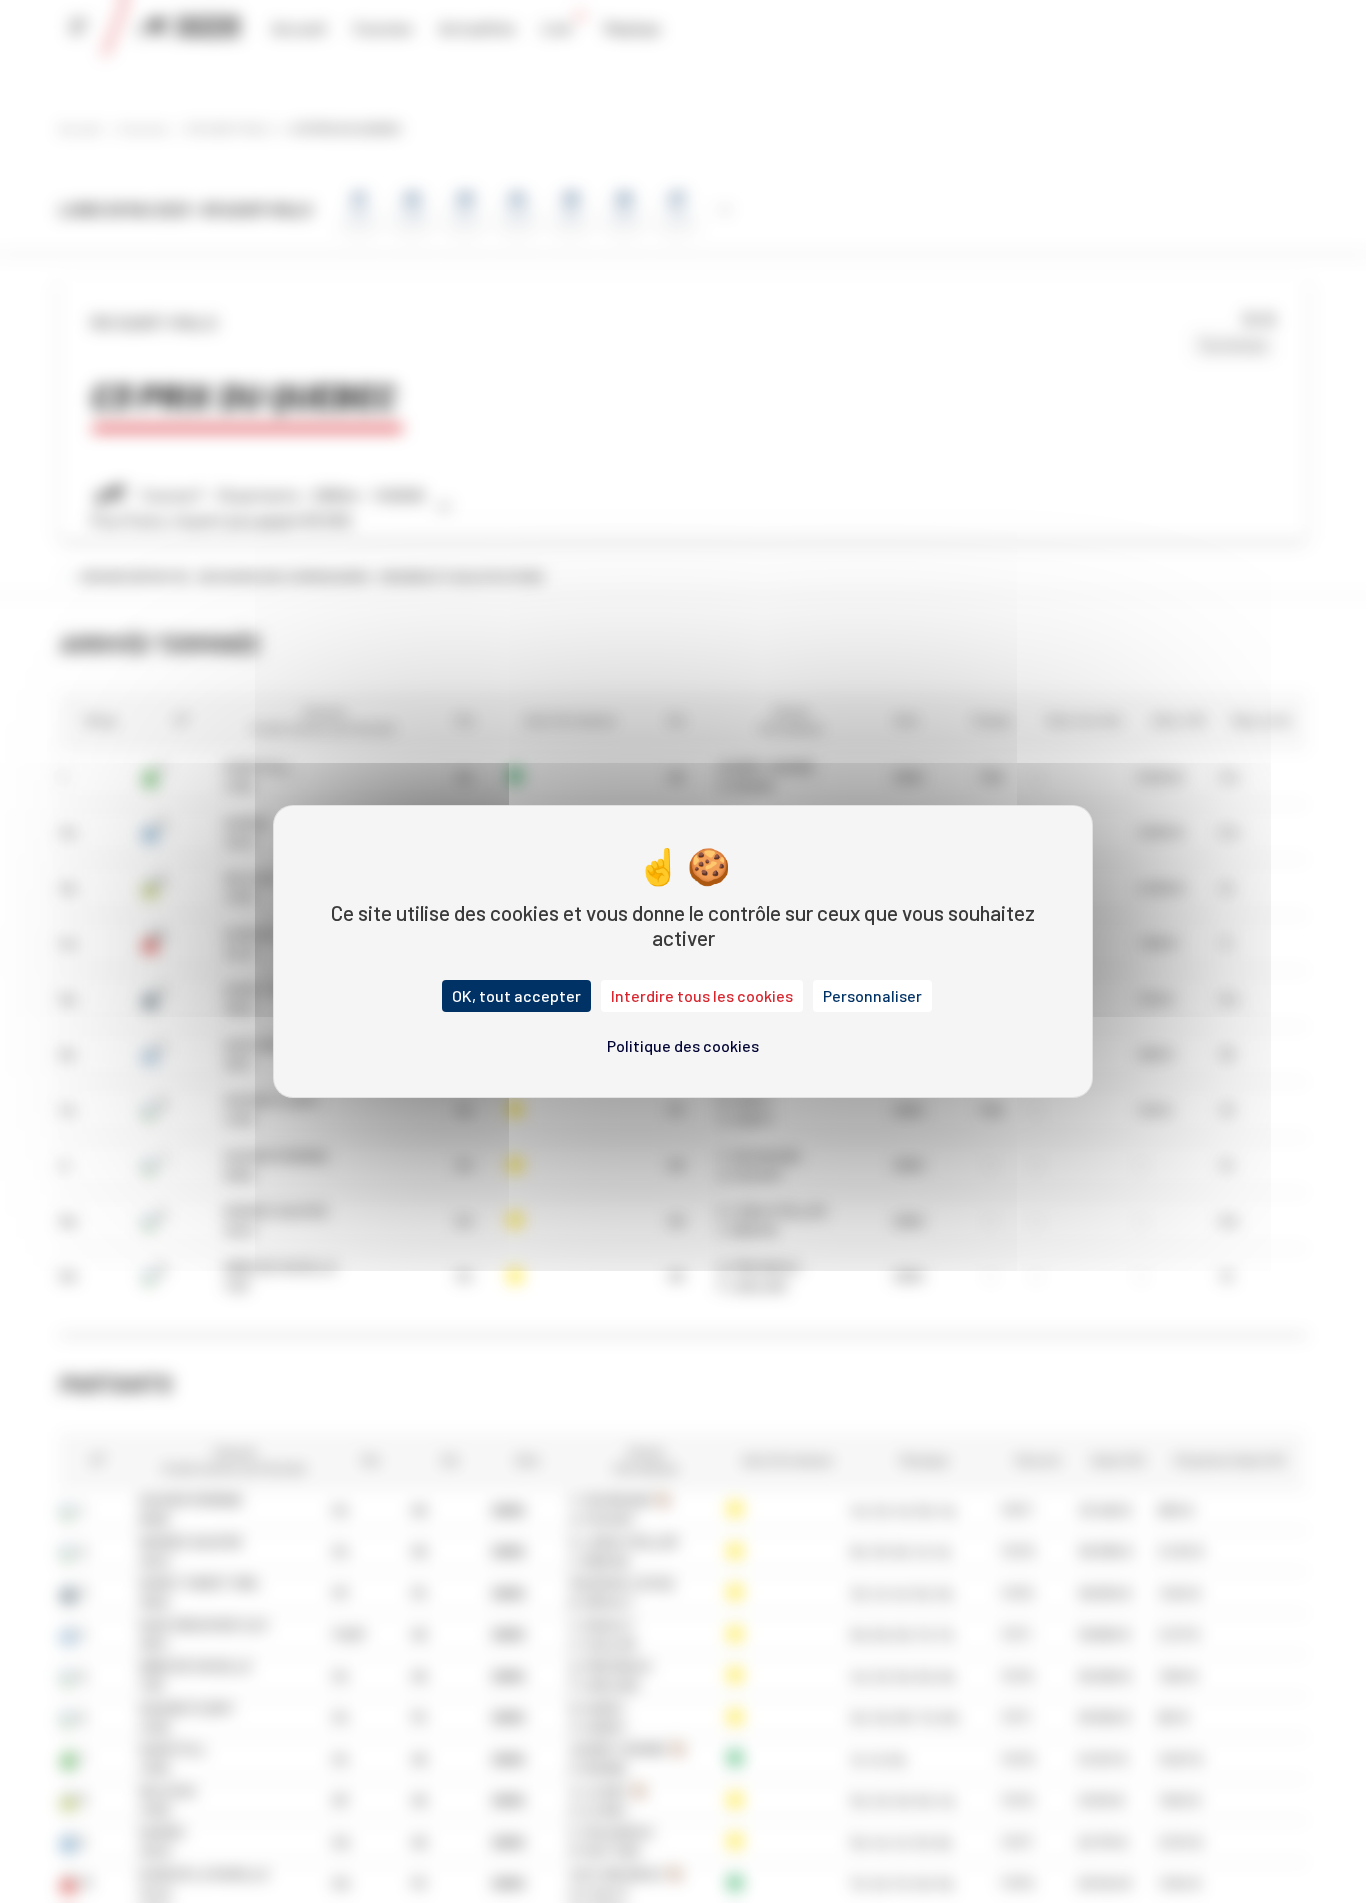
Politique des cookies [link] (683, 1045)
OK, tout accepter (516, 995)
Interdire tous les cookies (702, 995)
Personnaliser (872, 995)
